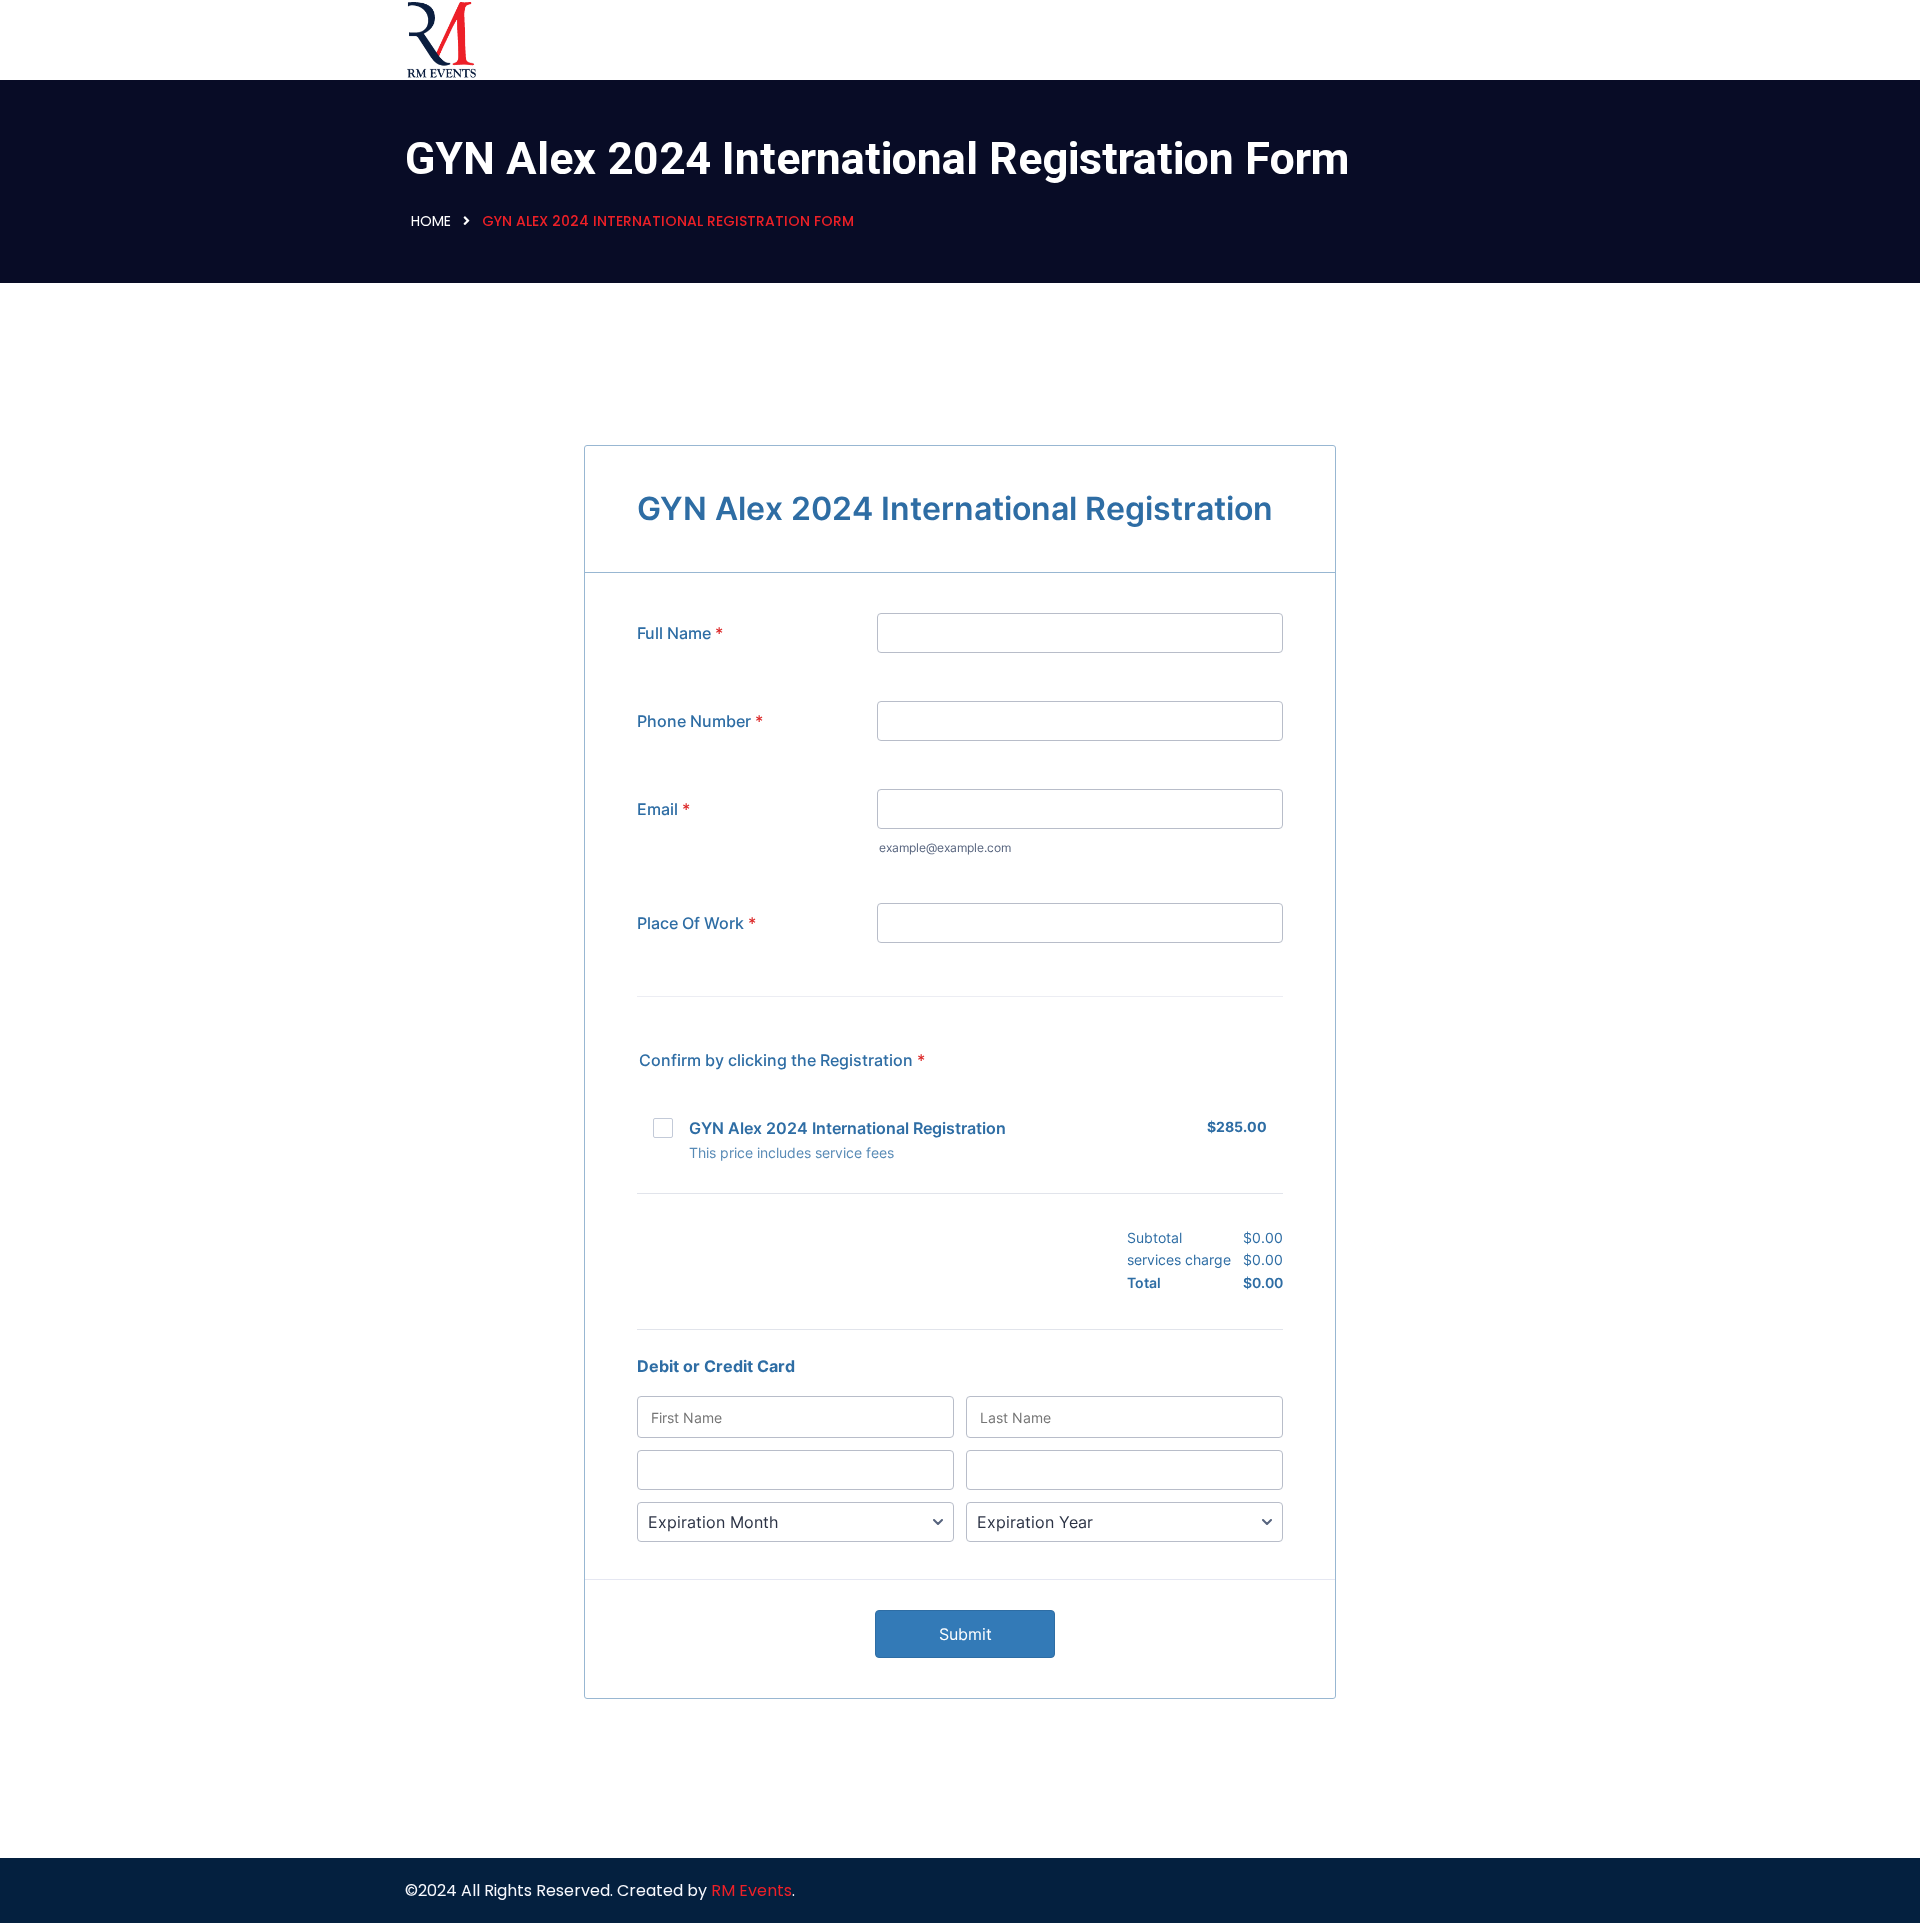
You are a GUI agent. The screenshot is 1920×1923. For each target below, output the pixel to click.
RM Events (751, 1890)
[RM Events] (532, 40)
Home (431, 221)
